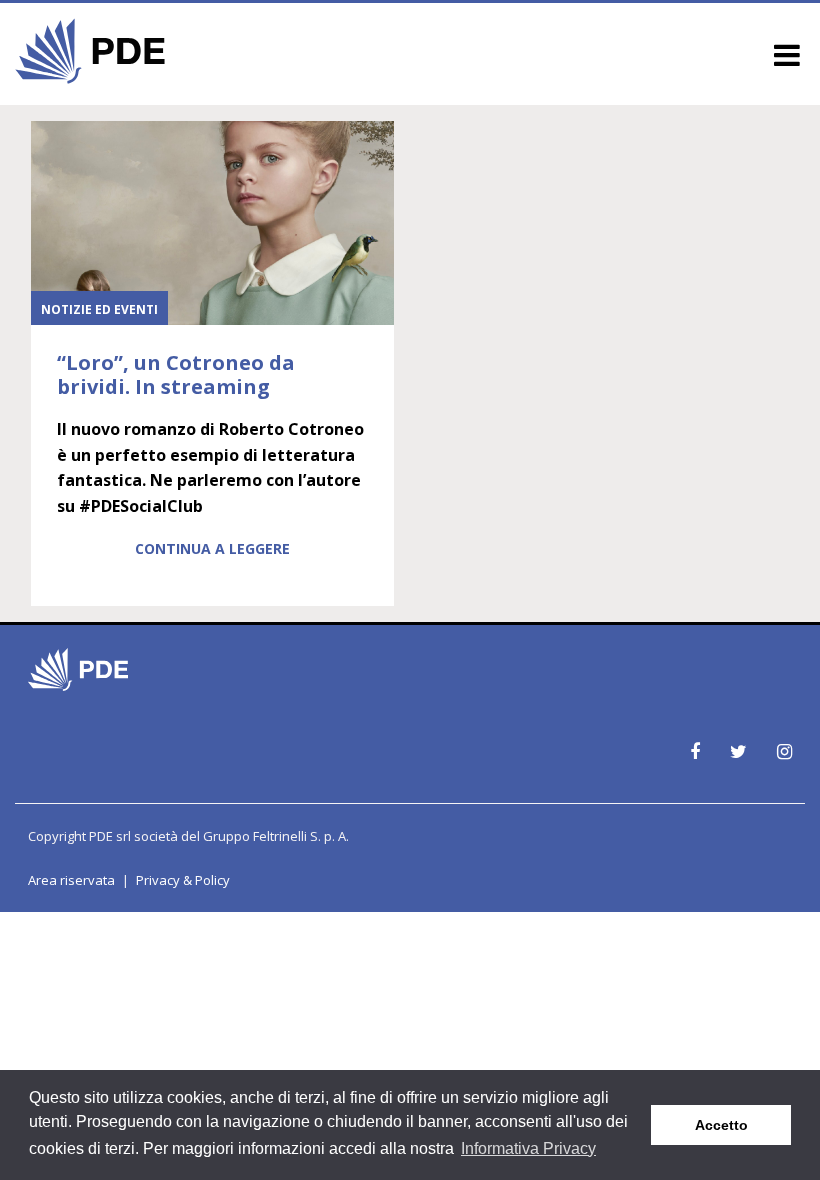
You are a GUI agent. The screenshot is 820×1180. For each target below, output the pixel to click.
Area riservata (71, 880)
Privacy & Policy (183, 880)
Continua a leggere (212, 548)
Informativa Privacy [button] (528, 1148)
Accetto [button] (721, 1125)
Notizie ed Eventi (99, 309)
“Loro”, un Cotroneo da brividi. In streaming (176, 374)
